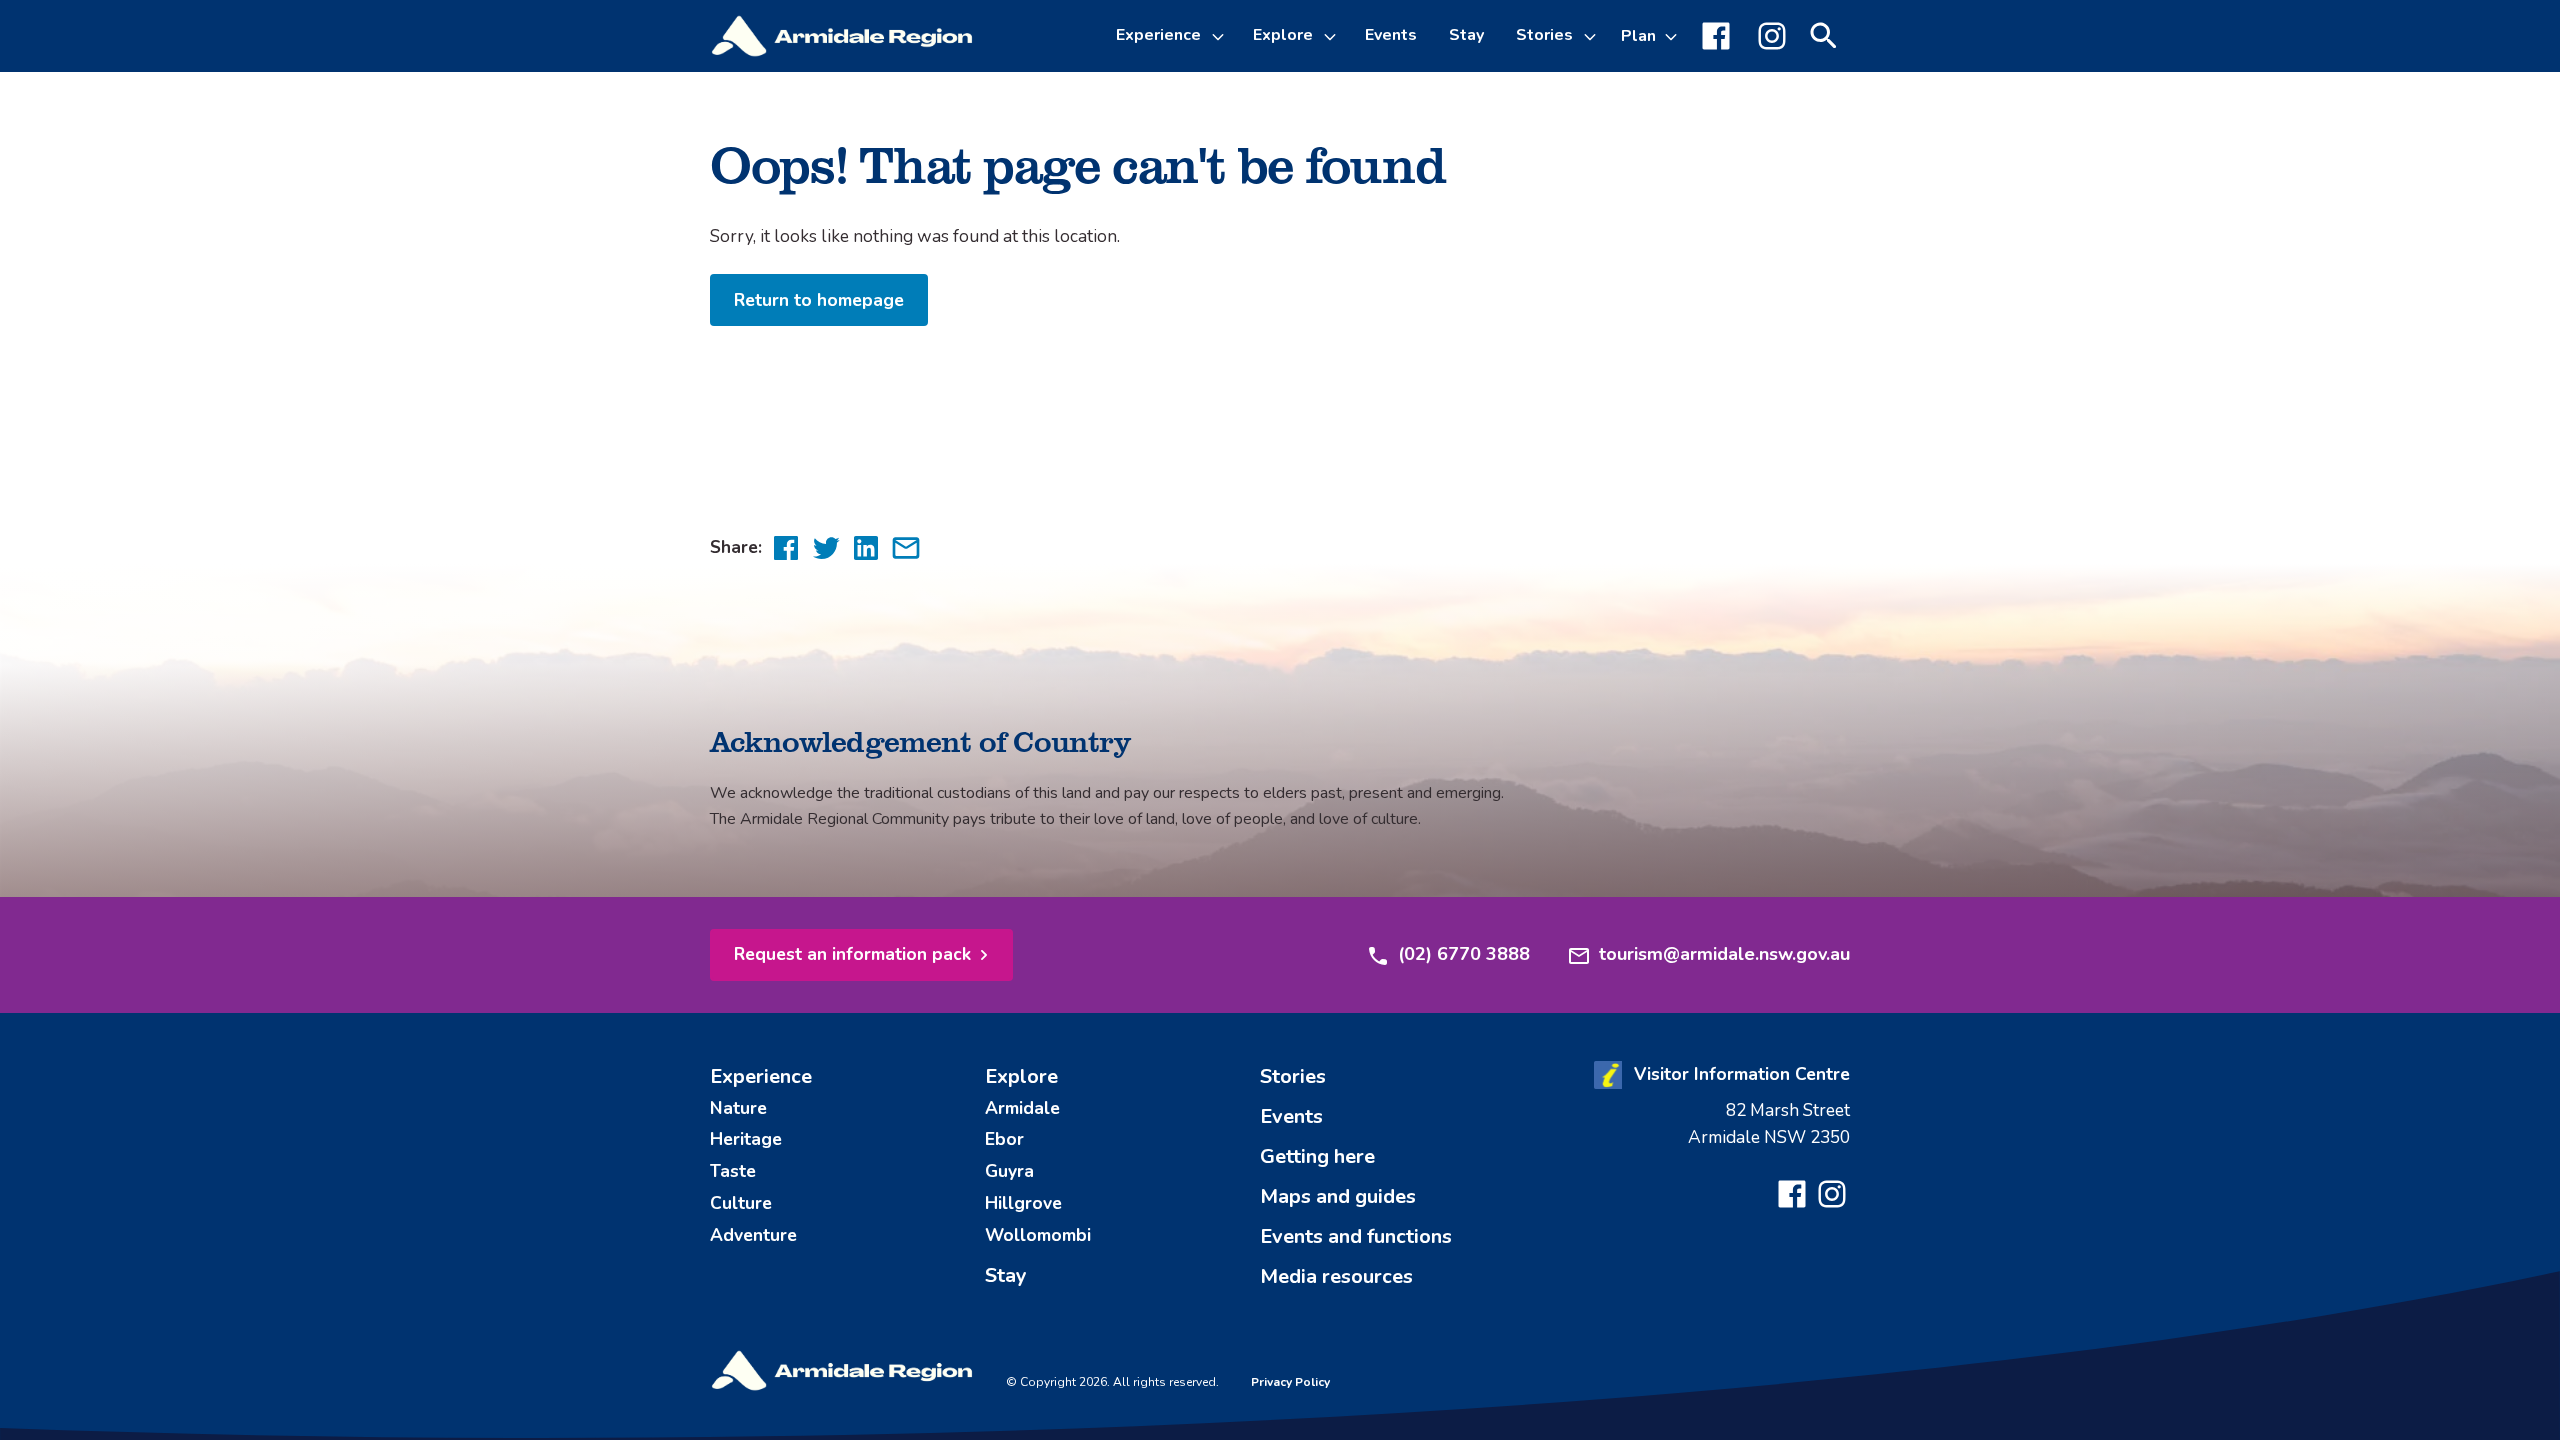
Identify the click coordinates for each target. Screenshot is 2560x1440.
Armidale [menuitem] (1022, 1108)
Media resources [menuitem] (1336, 1276)
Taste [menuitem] (733, 1171)
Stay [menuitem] (1466, 35)
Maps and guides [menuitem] (1338, 1196)
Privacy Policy (1290, 1382)
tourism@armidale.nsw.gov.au (1724, 954)
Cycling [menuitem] (1161, 192)
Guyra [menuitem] (1009, 1171)
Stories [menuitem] (1293, 1076)
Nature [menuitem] (738, 1108)
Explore (1283, 35)
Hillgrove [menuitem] (1023, 1203)
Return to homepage (819, 300)
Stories (1544, 35)
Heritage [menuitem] (746, 1139)
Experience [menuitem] (761, 1076)
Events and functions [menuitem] (1356, 1236)
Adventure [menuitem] (753, 1235)
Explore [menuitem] (1021, 1076)
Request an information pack (852, 954)
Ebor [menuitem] (1004, 1139)
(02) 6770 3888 (1464, 954)
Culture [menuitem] (741, 1203)
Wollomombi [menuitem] (1038, 1235)
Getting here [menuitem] (1317, 1156)
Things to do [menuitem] (1181, 144)
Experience (1158, 35)
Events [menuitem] (1391, 35)
